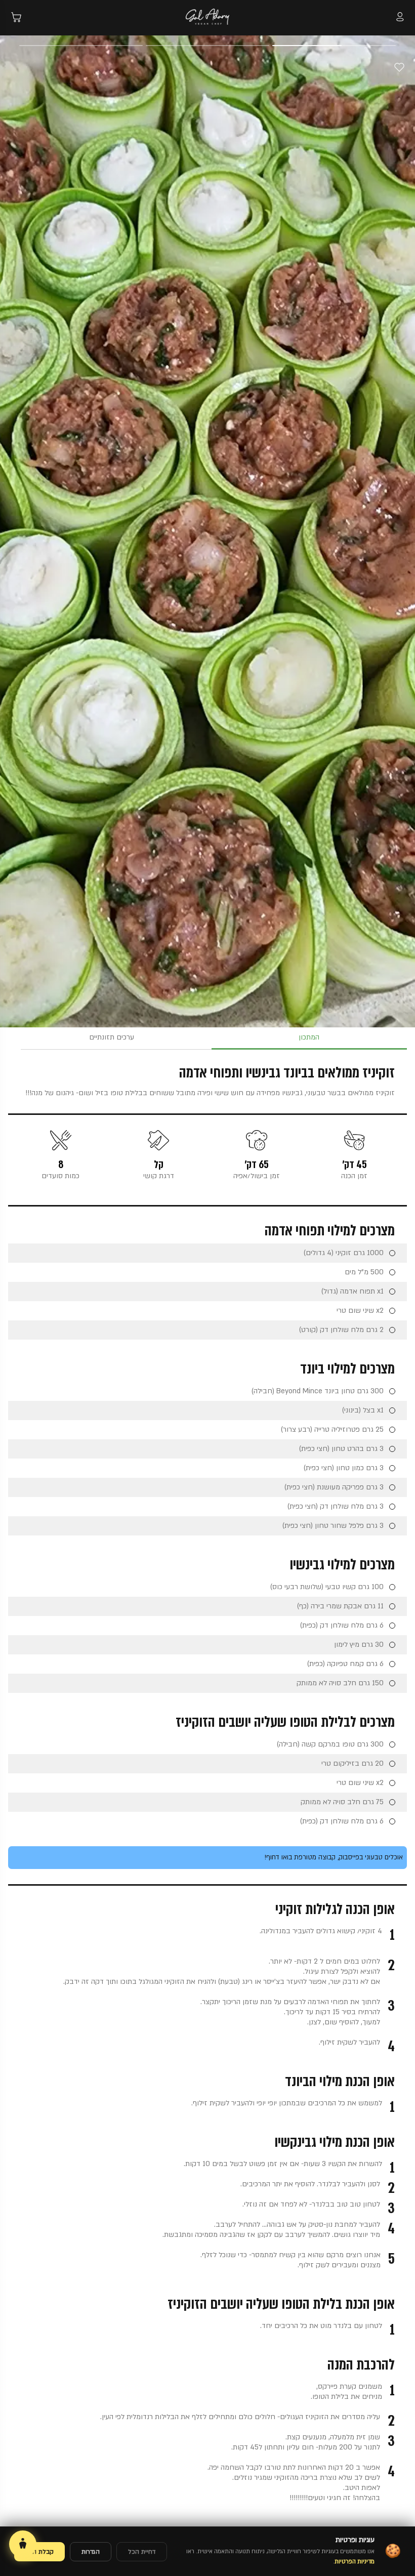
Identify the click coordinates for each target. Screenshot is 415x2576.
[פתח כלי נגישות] (23, 2544)
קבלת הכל (39, 2552)
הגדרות (91, 2552)
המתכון (309, 1037)
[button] (365, 18)
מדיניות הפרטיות (355, 2562)
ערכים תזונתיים (112, 1037)
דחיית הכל (142, 2552)
